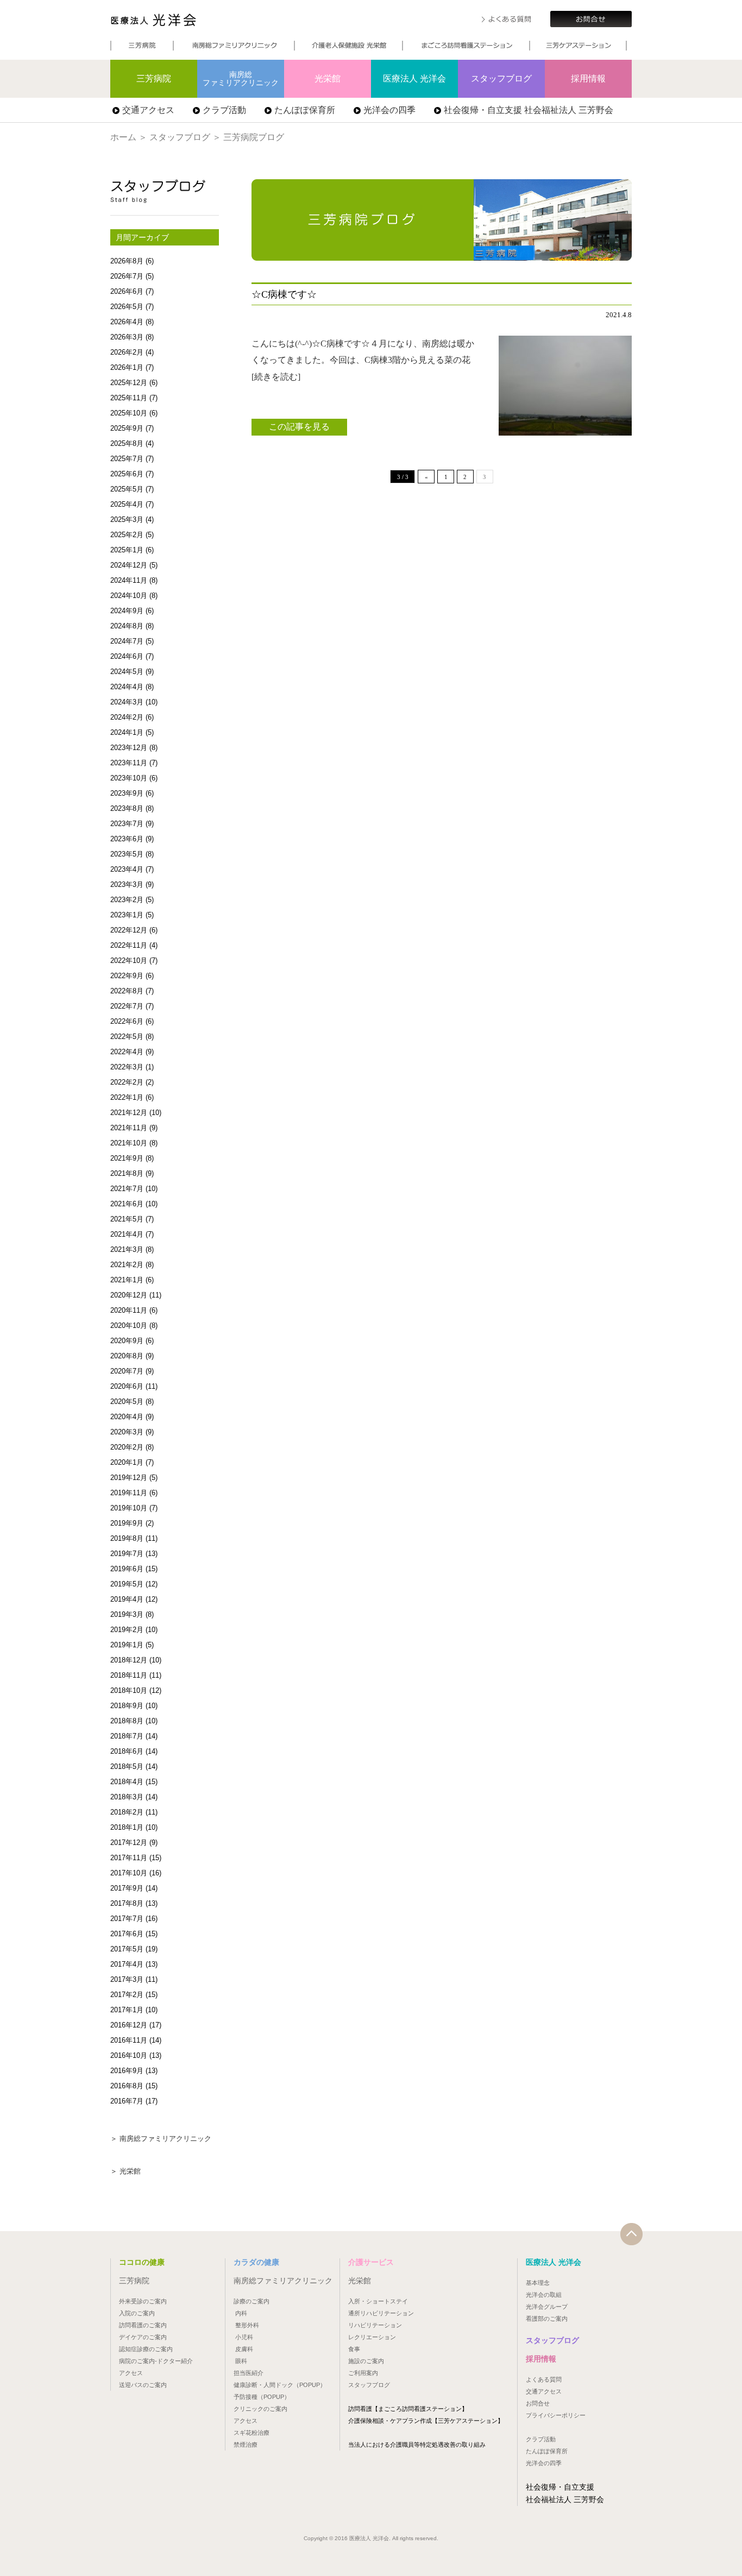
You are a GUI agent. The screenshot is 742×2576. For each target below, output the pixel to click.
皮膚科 (244, 2349)
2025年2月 (127, 535)
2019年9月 (127, 1523)
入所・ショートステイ (378, 2301)
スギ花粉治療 (251, 2433)
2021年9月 (127, 1158)
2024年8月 (127, 626)
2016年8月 (127, 2086)
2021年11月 (129, 1128)
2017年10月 (129, 1873)
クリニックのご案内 (260, 2409)
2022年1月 (127, 1097)
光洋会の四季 (389, 110)
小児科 (244, 2337)
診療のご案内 (251, 2301)
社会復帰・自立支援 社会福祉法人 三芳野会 (529, 110)
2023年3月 (127, 884)
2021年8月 (127, 1173)
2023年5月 (127, 854)
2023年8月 (127, 808)
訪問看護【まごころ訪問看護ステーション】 (408, 2409)
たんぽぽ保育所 (305, 110)
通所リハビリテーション (381, 2313)
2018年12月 (129, 1660)
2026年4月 (127, 322)
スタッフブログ (501, 78)
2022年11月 (129, 945)
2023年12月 (129, 748)
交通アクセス (148, 110)
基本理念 (538, 2283)
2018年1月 (127, 1827)
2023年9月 (127, 793)
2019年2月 (127, 1630)
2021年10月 (129, 1143)
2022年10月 (129, 961)
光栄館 (328, 78)
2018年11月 (129, 1675)
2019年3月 (127, 1614)
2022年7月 (127, 1006)
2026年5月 (127, 307)
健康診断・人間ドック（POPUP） (280, 2385)
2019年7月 (127, 1554)
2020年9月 (127, 1341)
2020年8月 (127, 1356)
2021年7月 (127, 1189)
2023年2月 (127, 900)
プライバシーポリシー (556, 2415)
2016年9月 (127, 2071)
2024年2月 (127, 717)
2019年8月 (127, 1538)
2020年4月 (127, 1417)
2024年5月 (127, 672)
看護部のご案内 (547, 2319)
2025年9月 (127, 428)
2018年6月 (127, 1751)
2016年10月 (129, 2055)
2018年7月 (127, 1736)
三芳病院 (154, 78)
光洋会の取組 (544, 2295)
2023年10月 (129, 778)
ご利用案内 (363, 2373)
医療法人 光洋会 (153, 20)
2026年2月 (127, 352)
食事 (354, 2349)
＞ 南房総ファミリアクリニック (161, 2139)
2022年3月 (127, 1067)
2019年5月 (127, 1584)
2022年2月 (127, 1082)
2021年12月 (129, 1113)
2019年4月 (127, 1599)
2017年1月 (127, 2010)
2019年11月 (129, 1493)
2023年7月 (127, 824)
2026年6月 (127, 291)
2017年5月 (127, 1949)
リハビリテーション (375, 2325)
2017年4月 (127, 1964)
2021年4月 (127, 1234)
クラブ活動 (224, 110)
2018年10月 (129, 1690)
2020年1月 (127, 1462)
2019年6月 (127, 1569)
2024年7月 (127, 641)
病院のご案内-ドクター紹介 (156, 2361)
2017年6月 (127, 1934)
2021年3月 (127, 1249)
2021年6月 (127, 1204)
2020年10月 (129, 1325)
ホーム (123, 137)
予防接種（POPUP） (262, 2397)
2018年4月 (127, 1782)
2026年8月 (127, 261)
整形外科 (247, 2325)
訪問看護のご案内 (143, 2325)
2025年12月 (129, 383)
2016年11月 (129, 2040)
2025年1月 (127, 550)
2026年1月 (127, 367)
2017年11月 (129, 1858)
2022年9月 (127, 976)
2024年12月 (129, 565)
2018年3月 (127, 1797)
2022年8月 (127, 991)
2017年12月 (129, 1843)
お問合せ (538, 2403)
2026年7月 (127, 276)
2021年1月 (127, 1280)
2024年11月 (129, 580)
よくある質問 (544, 2379)
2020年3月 (127, 1432)
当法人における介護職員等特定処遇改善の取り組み (417, 2445)
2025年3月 (127, 519)
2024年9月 (127, 611)
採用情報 (588, 78)
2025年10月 (129, 413)
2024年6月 (127, 656)
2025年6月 (127, 474)
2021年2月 (127, 1265)
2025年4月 (127, 504)
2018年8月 (127, 1721)
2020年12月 (129, 1295)
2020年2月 (127, 1447)
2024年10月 (129, 596)
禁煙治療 (246, 2445)
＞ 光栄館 (125, 2171)
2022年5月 (127, 1037)
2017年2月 (127, 1995)
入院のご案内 (137, 2313)
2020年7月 (127, 1371)
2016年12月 (129, 2025)
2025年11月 (129, 398)
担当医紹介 (249, 2373)
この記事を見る (299, 427)
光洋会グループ (547, 2307)
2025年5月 (127, 489)
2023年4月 (127, 869)
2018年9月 (127, 1706)
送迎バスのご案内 (143, 2385)
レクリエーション (372, 2337)
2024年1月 (127, 732)
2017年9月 (127, 1888)
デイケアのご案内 (143, 2337)
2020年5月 (127, 1402)
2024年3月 (127, 702)
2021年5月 (127, 1219)
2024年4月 (127, 687)
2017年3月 (127, 1979)
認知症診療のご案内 (146, 2349)
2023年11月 (129, 763)
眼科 (241, 2361)
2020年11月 (129, 1310)
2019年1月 (127, 1645)
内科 (241, 2313)
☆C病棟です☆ (284, 294)
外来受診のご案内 (143, 2301)
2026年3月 (127, 337)
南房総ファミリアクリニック (241, 78)
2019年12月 (129, 1478)
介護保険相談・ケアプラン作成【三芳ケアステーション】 (426, 2421)
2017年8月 (127, 1903)
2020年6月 (127, 1386)
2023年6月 (127, 839)
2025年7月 (127, 459)
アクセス (131, 2373)
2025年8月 (127, 443)
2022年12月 (129, 930)
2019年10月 (129, 1508)
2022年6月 (127, 1021)
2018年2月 (127, 1812)
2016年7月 (127, 2101)
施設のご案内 (366, 2361)
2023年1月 (127, 915)
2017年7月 (127, 1919)
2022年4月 (127, 1052)
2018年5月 (127, 1766)
